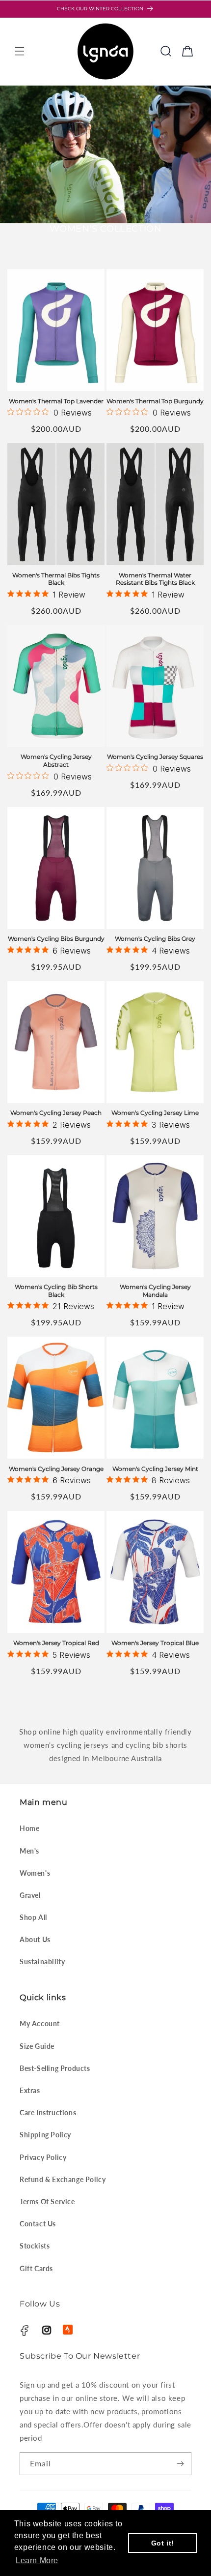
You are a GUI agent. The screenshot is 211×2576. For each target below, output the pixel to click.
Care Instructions (48, 2112)
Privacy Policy (43, 2157)
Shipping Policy (45, 2135)
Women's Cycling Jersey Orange (56, 1469)
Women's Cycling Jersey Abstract (56, 761)
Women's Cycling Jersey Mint (155, 1469)
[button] (20, 51)
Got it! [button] (163, 2543)
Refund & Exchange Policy (63, 2179)
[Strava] (68, 2330)
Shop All (33, 1917)
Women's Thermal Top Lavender (56, 401)
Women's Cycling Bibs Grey (155, 939)
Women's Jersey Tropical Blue (155, 1643)
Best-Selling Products (55, 2068)
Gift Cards (36, 2268)
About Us (35, 1939)
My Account (40, 2023)
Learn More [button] (37, 2561)
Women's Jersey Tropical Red (56, 1643)
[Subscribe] (180, 2464)
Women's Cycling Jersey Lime (155, 1113)
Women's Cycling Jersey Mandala (155, 1291)
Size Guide (37, 2046)
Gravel (30, 1895)
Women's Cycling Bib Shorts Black (56, 1291)
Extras (30, 2090)
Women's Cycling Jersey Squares (155, 757)
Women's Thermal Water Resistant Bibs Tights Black (155, 579)
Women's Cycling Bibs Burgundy (56, 939)
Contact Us (38, 2224)
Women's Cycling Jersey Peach (56, 1113)
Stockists (35, 2246)
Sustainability (42, 1962)
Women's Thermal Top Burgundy (155, 401)
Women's (35, 1873)
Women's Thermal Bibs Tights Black (56, 579)
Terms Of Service (47, 2202)
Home (29, 1828)
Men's (29, 1851)
